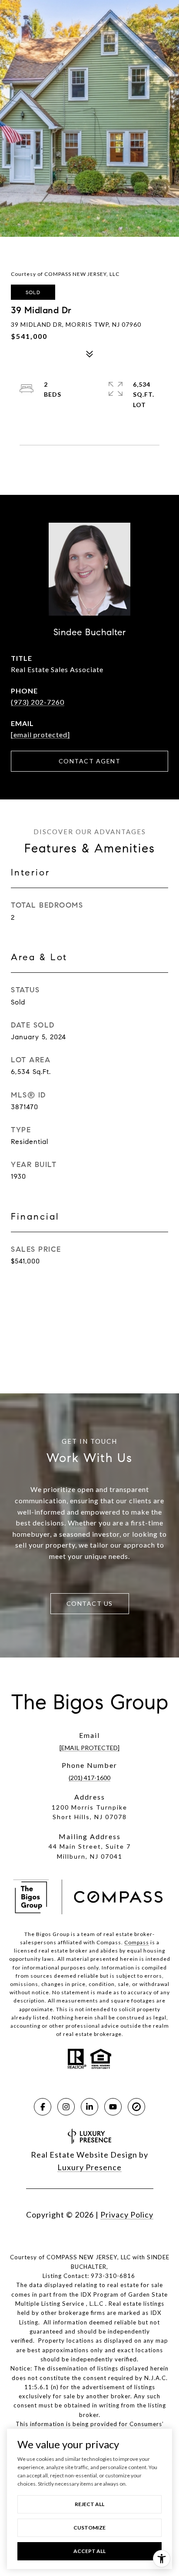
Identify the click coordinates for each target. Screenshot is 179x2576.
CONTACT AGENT (90, 761)
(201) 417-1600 (89, 1778)
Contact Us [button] (90, 1603)
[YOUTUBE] (113, 2107)
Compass (137, 1942)
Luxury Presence (89, 2167)
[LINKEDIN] (89, 2107)
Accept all (89, 2551)
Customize (89, 2528)
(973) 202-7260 (38, 702)
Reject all (89, 2504)
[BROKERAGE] (136, 2107)
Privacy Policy (127, 2215)
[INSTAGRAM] (66, 2107)
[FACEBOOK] (43, 2107)
